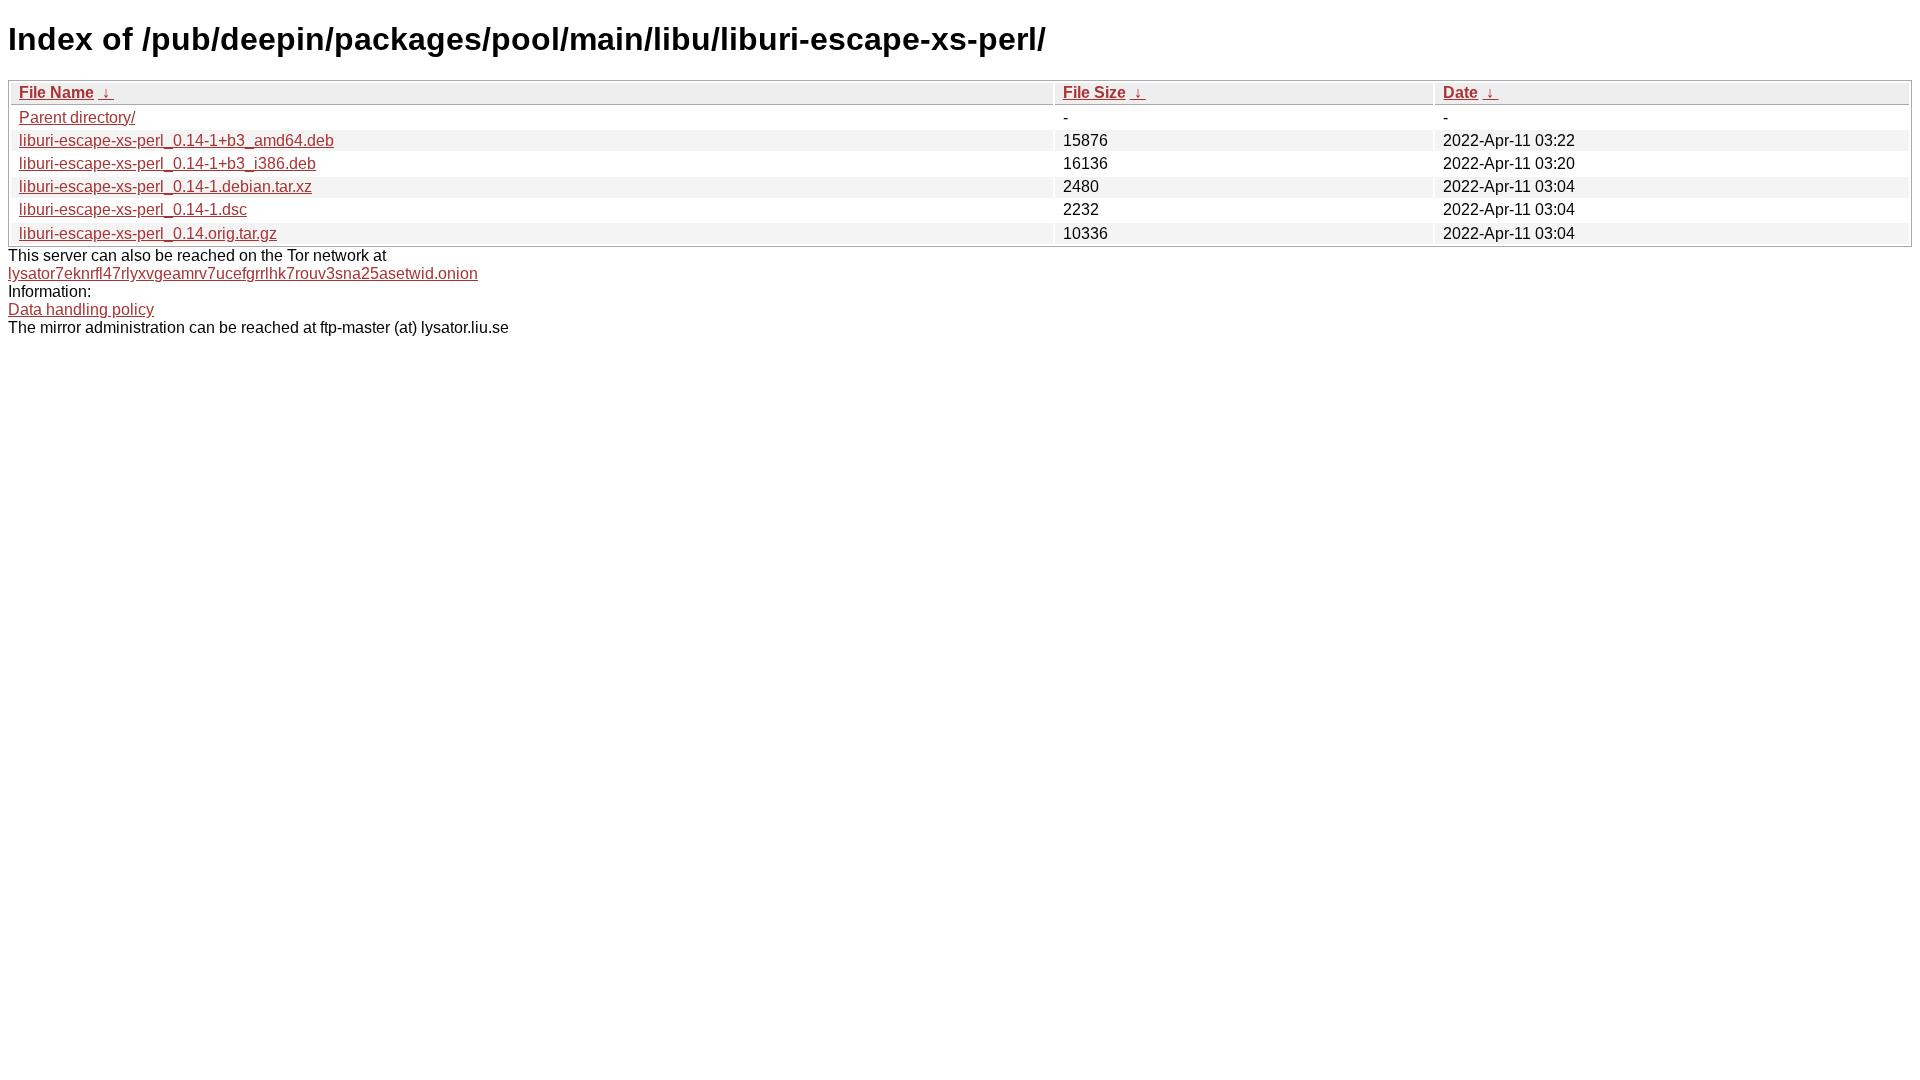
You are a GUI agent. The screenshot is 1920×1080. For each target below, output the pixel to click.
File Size (1094, 92)
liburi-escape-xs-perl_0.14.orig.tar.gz (148, 233)
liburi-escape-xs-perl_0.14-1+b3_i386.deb (167, 163)
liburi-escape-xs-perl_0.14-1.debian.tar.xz (165, 186)
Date (1460, 92)
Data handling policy (81, 309)
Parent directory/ (77, 117)
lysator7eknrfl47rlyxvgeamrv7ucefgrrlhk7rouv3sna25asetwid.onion (243, 273)
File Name (56, 92)
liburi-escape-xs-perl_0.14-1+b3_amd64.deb (176, 140)
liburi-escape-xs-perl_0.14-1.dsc (133, 209)
